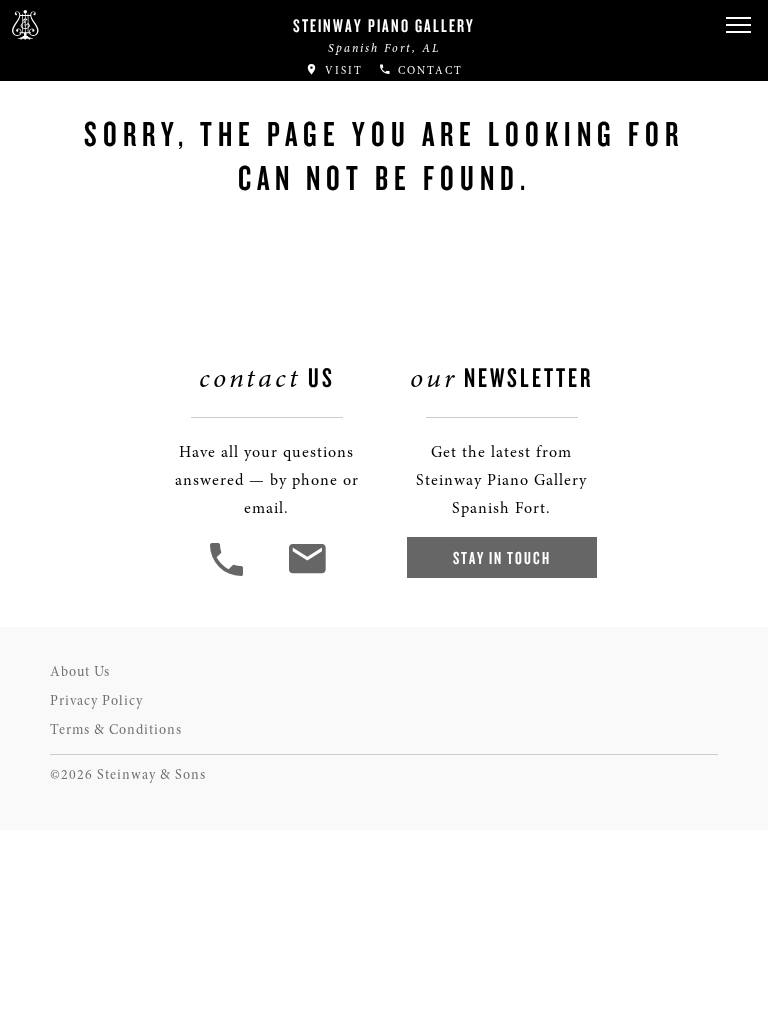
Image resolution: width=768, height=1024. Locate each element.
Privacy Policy (96, 700)
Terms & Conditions (116, 729)
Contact (428, 70)
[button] (738, 25)
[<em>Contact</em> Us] (306, 574)
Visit (341, 70)
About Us (80, 671)
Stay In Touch (502, 557)
